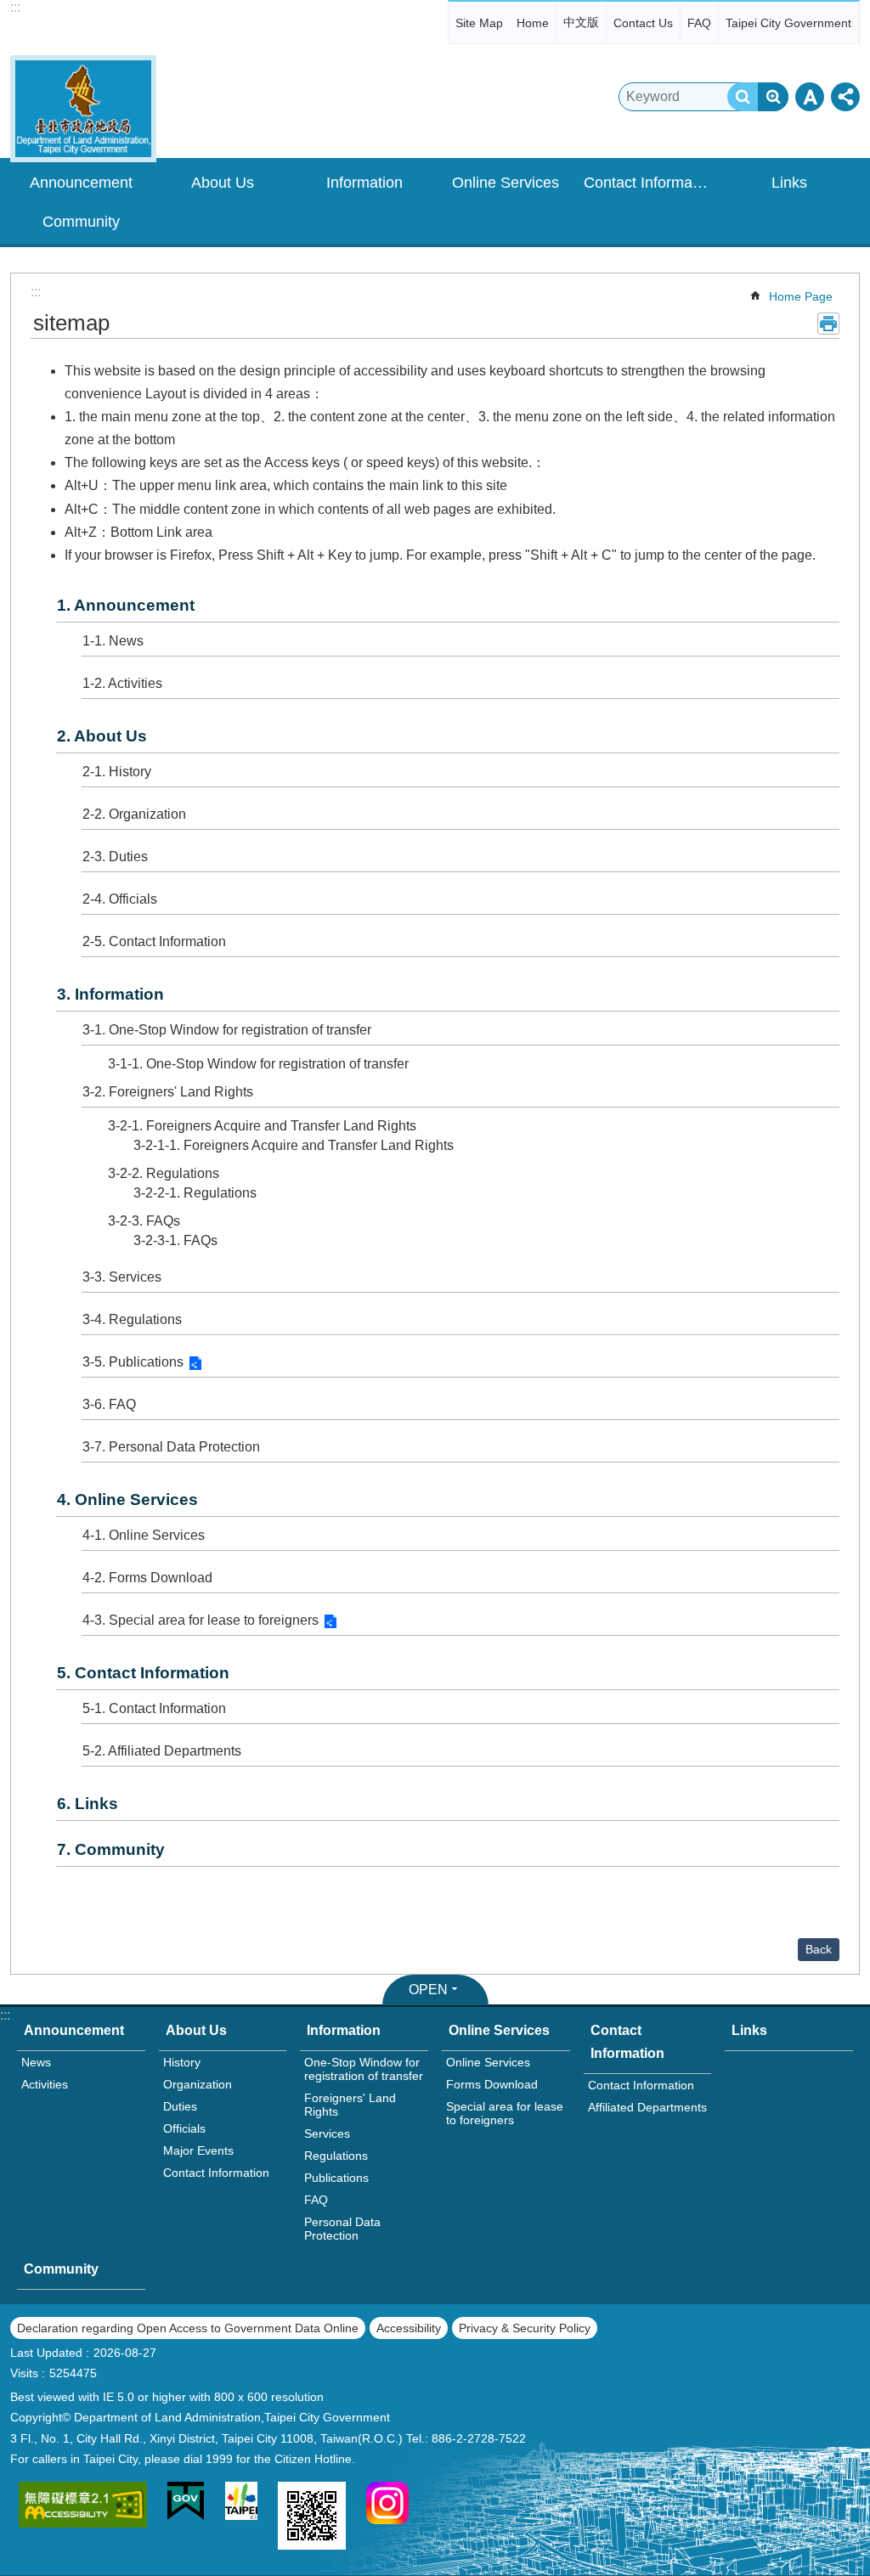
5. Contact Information (143, 1673)
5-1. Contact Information (154, 1708)
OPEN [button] (428, 1990)
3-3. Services (122, 1277)
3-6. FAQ (109, 1404)
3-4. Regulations (132, 1319)
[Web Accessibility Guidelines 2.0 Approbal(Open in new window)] (83, 2508)
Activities (45, 2084)
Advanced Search (773, 97)
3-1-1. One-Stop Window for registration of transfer (258, 1064)
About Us (196, 2030)
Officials (184, 2128)
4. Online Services (127, 1499)
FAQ (699, 23)
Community (81, 222)
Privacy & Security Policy (525, 2328)
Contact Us (643, 23)
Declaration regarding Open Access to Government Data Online (188, 2328)
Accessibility (409, 2328)
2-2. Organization (134, 814)
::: (15, 7)
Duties (180, 2106)
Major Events (198, 2150)
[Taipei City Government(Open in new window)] (241, 2504)
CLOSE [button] (810, 97)
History (182, 2062)
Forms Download (492, 2084)
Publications (336, 2178)
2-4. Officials (120, 899)
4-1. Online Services (144, 1535)
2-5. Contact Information (154, 941)
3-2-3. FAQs (144, 1221)
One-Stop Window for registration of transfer (364, 2069)
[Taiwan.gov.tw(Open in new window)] (186, 2504)
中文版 (581, 22)
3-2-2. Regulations (164, 1173)
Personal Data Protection (342, 2229)
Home (533, 23)
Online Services (499, 2030)
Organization (198, 2084)
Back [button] (819, 1949)
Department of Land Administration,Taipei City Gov (83, 109)
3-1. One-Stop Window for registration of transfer (227, 1030)
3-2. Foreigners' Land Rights (168, 1092)
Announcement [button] (81, 183)
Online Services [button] (506, 183)
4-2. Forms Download (147, 1578)
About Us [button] (223, 183)
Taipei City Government (788, 23)
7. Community (111, 1849)
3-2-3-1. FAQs (175, 1240)
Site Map (479, 23)
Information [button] (364, 183)
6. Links (88, 1804)
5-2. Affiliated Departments (162, 1751)
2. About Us (102, 736)
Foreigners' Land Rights (350, 2105)
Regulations (336, 2156)
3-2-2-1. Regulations (195, 1193)
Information (344, 2030)
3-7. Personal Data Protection (171, 1447)
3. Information (110, 994)
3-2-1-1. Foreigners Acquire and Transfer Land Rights (294, 1145)
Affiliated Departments (647, 2107)
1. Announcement (126, 605)
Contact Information (216, 2173)
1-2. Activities (122, 683)
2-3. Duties (115, 857)
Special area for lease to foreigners (505, 2113)
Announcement (74, 2030)
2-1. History (117, 772)
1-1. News (113, 641)
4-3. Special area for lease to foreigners (201, 1620)
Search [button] (743, 97)
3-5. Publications (133, 1362)
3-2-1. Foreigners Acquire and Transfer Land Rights (262, 1126)
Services (327, 2134)
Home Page (801, 296)
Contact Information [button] (650, 183)
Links (789, 183)
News (36, 2062)
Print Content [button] (828, 324)
